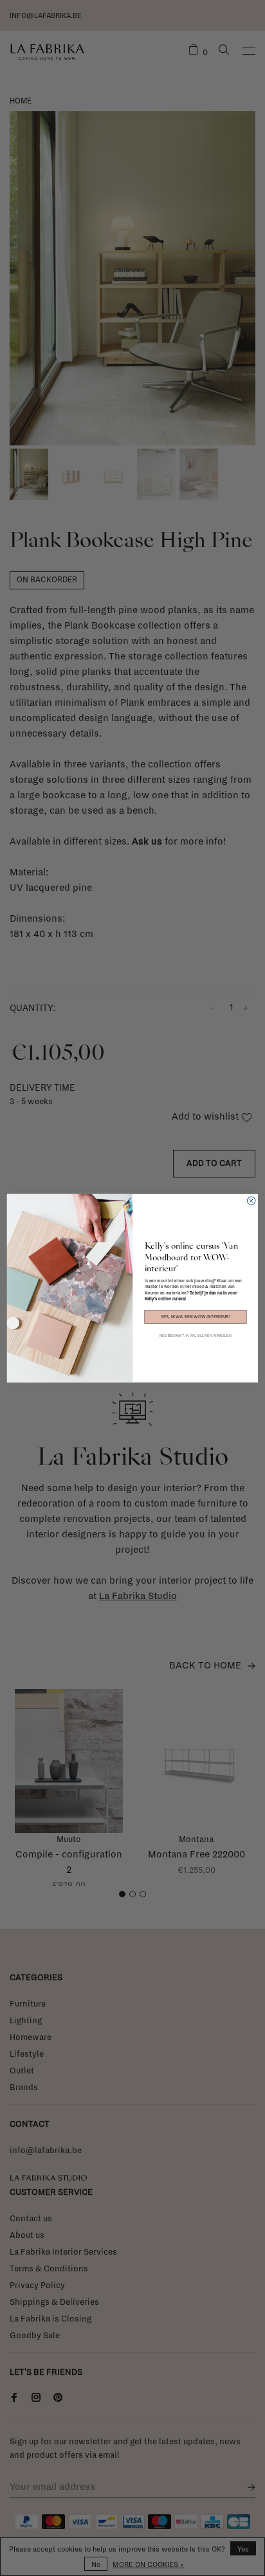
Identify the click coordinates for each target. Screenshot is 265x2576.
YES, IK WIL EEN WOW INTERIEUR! (196, 1317)
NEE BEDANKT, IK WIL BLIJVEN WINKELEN (196, 1335)
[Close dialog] (251, 1201)
